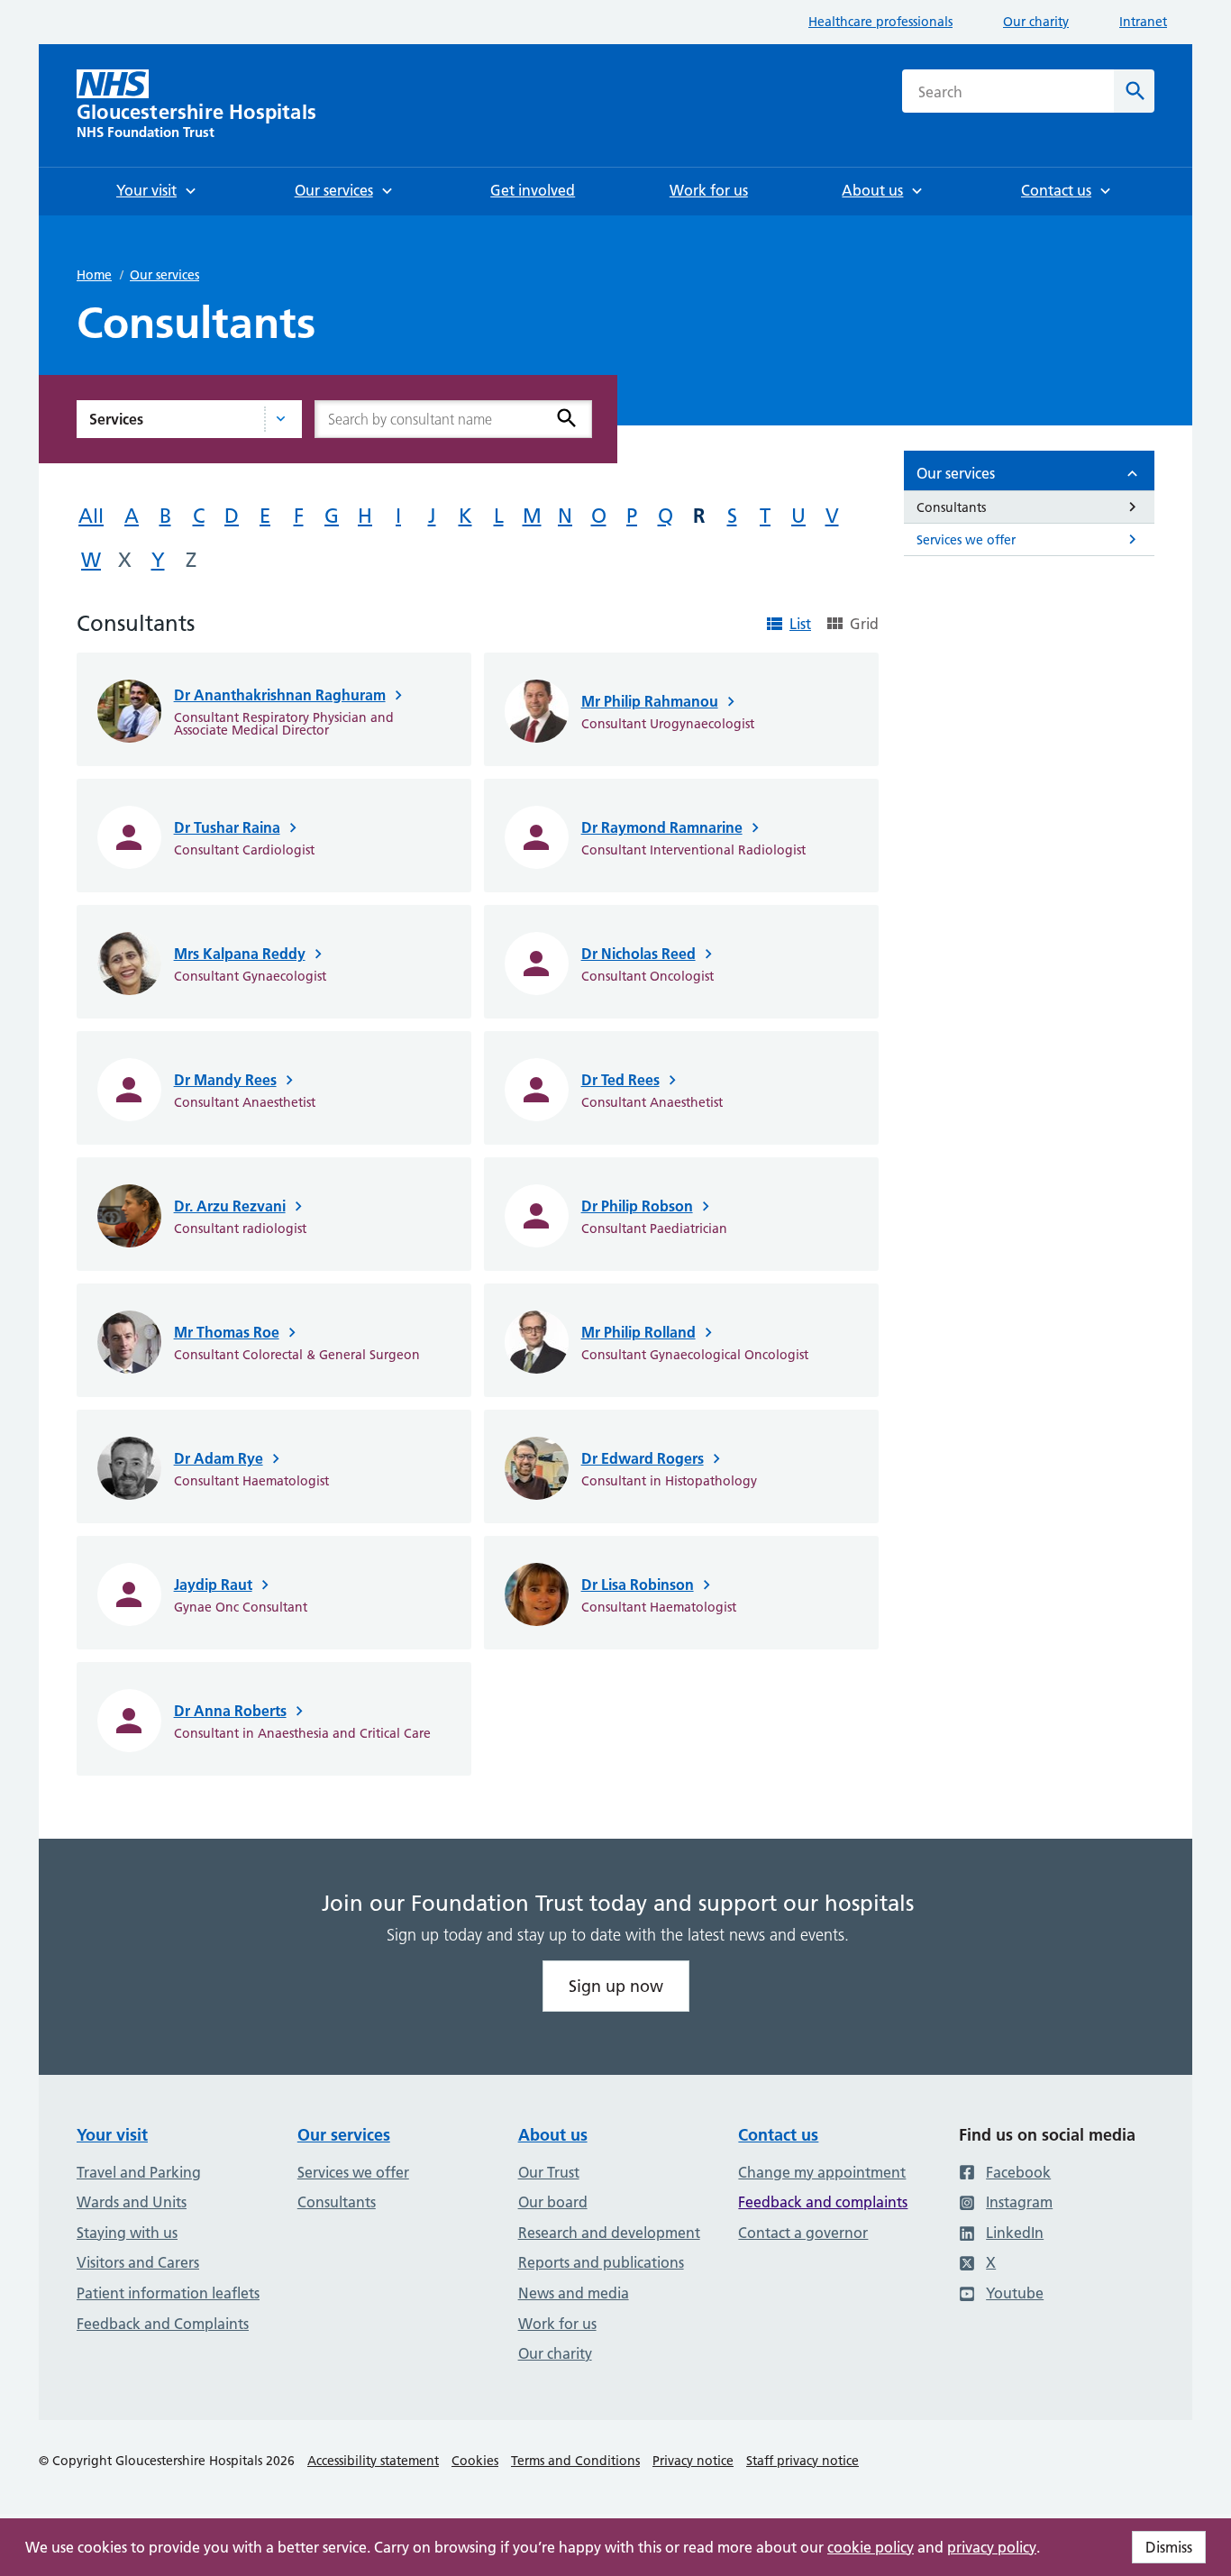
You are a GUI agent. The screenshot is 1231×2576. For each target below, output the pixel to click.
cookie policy (871, 2547)
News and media (574, 2293)
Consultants (337, 2202)
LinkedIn (1015, 2233)
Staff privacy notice (802, 2461)
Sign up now (616, 1986)
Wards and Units (132, 2202)
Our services (164, 275)
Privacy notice (693, 2461)
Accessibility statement (373, 2461)
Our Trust (549, 2172)
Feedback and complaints (823, 2202)
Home (94, 275)
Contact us (778, 2135)
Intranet (1143, 22)
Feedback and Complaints (163, 2324)
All (91, 516)
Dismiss (1169, 2547)
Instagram (1019, 2202)
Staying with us (127, 2233)
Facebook (1018, 2172)
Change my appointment (822, 2172)
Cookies (475, 2461)
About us (553, 2135)
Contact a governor (803, 2233)
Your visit (112, 2135)
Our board (553, 2202)
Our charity (1036, 22)
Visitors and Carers (138, 2262)
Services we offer (353, 2172)
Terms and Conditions (575, 2461)
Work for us (557, 2324)
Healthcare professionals (880, 22)
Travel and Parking (139, 2172)
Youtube (1015, 2293)
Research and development (609, 2233)
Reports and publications (601, 2262)
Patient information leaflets (168, 2293)
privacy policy (992, 2547)
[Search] (567, 418)
